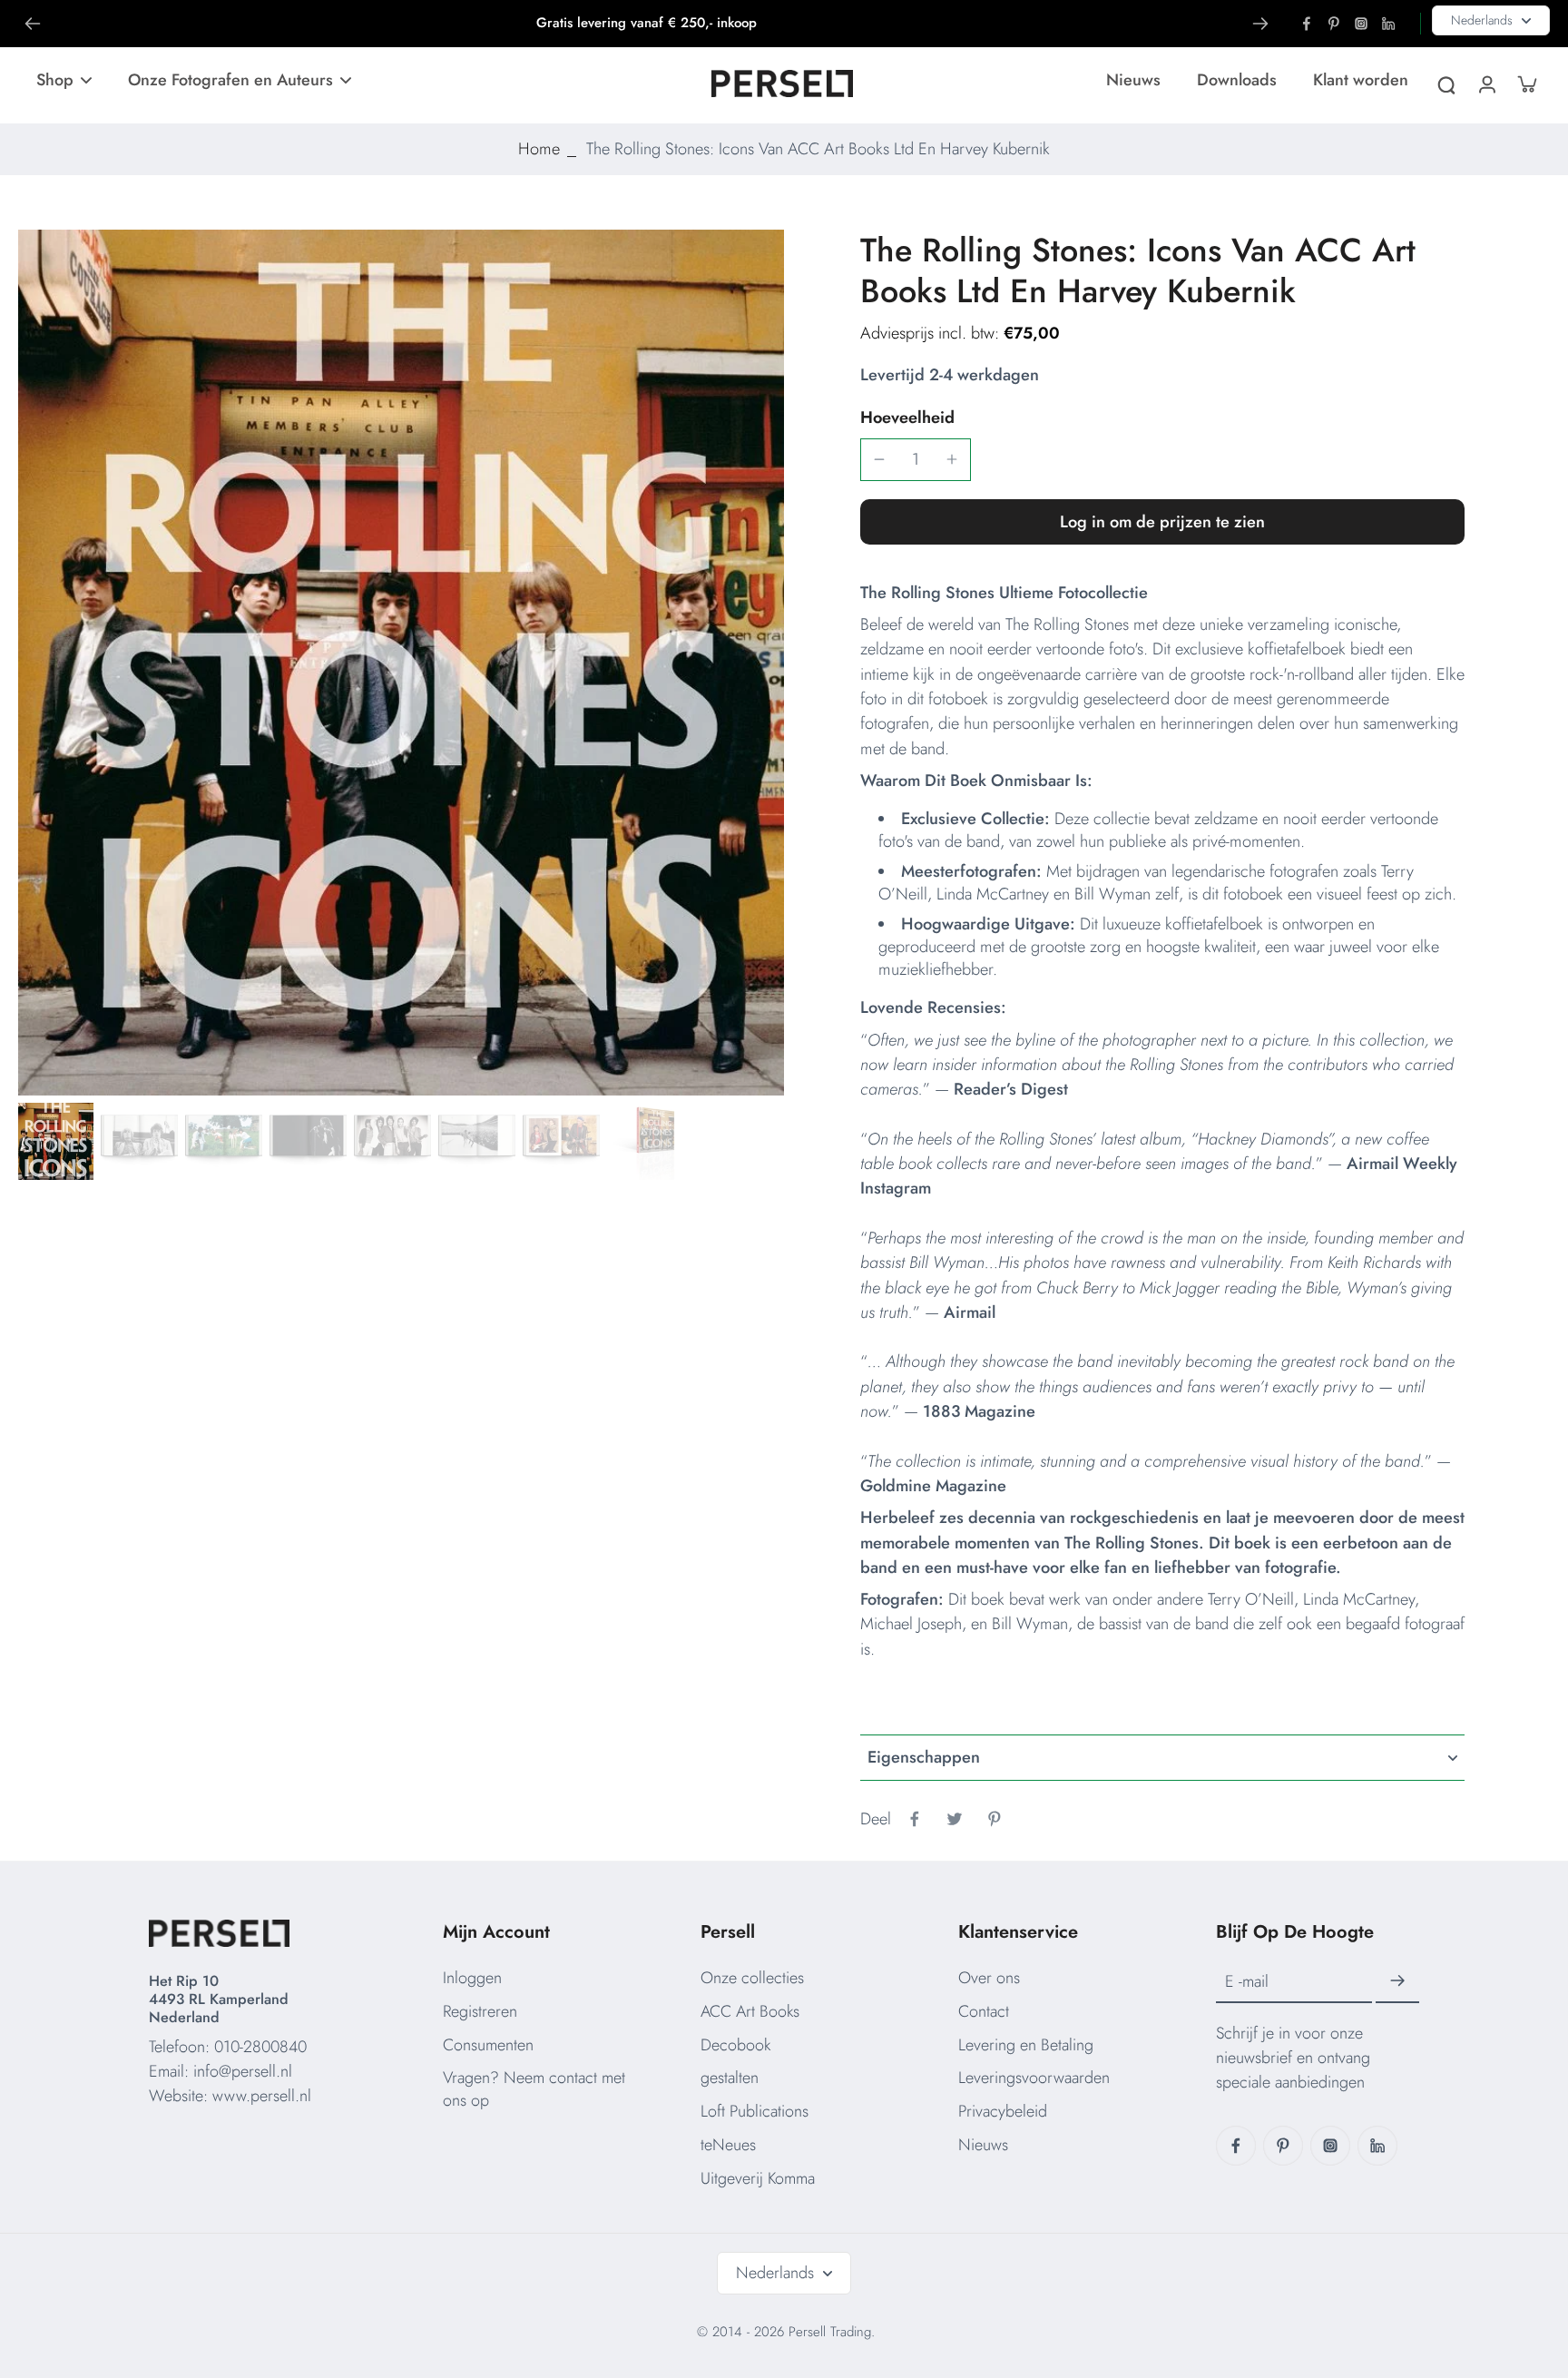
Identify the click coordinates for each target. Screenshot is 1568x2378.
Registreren (480, 2011)
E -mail (1247, 1982)
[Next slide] (1260, 24)
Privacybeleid (1003, 2111)
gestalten (730, 2078)
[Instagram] (1361, 24)
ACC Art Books (750, 2011)
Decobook (735, 2045)
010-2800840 (260, 2047)
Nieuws (983, 2145)
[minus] (879, 459)
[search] (1446, 84)
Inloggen (472, 1978)
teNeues (728, 2145)
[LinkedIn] (1388, 24)
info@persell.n (241, 2071)
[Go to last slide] (33, 24)
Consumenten (488, 2045)
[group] (401, 663)
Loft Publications (755, 2111)
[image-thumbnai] (55, 1141)
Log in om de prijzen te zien (1162, 522)
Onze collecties (752, 1978)
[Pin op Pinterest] (995, 1819)
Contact (984, 2011)
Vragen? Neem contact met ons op (534, 2089)
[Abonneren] (1397, 1981)
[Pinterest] (1334, 24)
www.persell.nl (262, 2096)
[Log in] (1486, 84)
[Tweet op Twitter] (955, 1819)
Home (539, 149)
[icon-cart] (1526, 84)
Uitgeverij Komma (758, 2178)
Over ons (989, 1978)
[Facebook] (1307, 24)
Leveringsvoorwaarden (1034, 2078)
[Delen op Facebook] (915, 1819)
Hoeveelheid (907, 418)
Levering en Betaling (1026, 2045)
